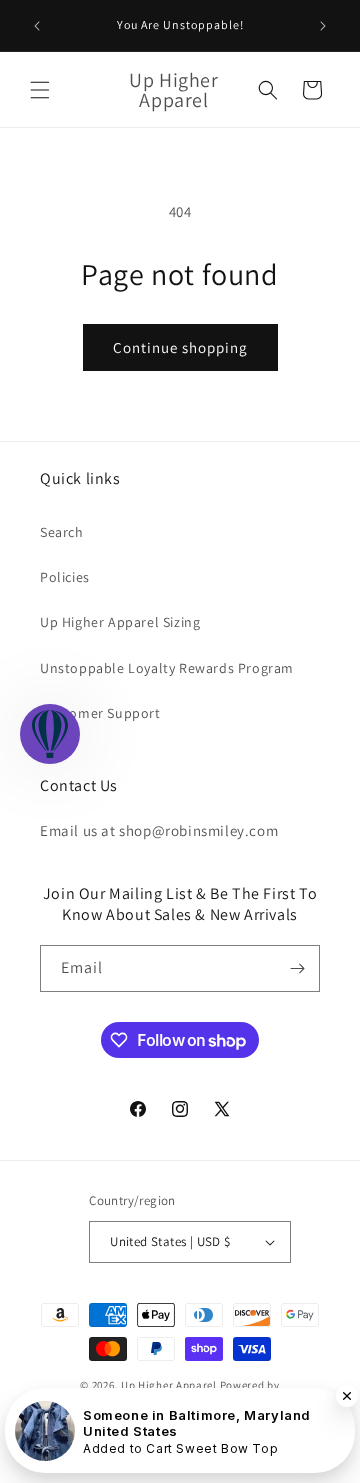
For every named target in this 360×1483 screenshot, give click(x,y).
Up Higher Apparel (169, 1385)
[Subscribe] (297, 968)
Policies (65, 577)
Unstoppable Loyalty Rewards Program (167, 668)
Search (62, 532)
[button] (40, 90)
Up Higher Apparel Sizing (120, 622)
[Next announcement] (323, 26)
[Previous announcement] (37, 26)
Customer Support (100, 713)
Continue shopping (180, 347)
